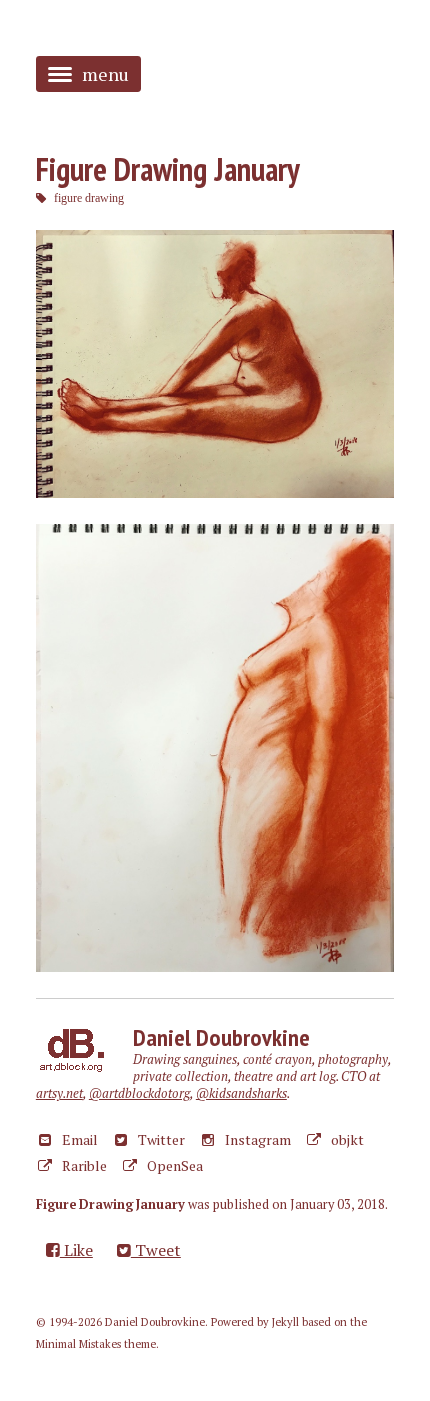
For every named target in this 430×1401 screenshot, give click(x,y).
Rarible (83, 1165)
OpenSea (173, 1165)
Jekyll (285, 1322)
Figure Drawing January (168, 169)
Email (78, 1139)
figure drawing (89, 198)
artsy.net (59, 1093)
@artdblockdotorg (139, 1093)
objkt (346, 1139)
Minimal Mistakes (78, 1344)
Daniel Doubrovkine (221, 1037)
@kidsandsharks (241, 1093)
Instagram (256, 1139)
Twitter (160, 1139)
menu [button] (105, 74)
